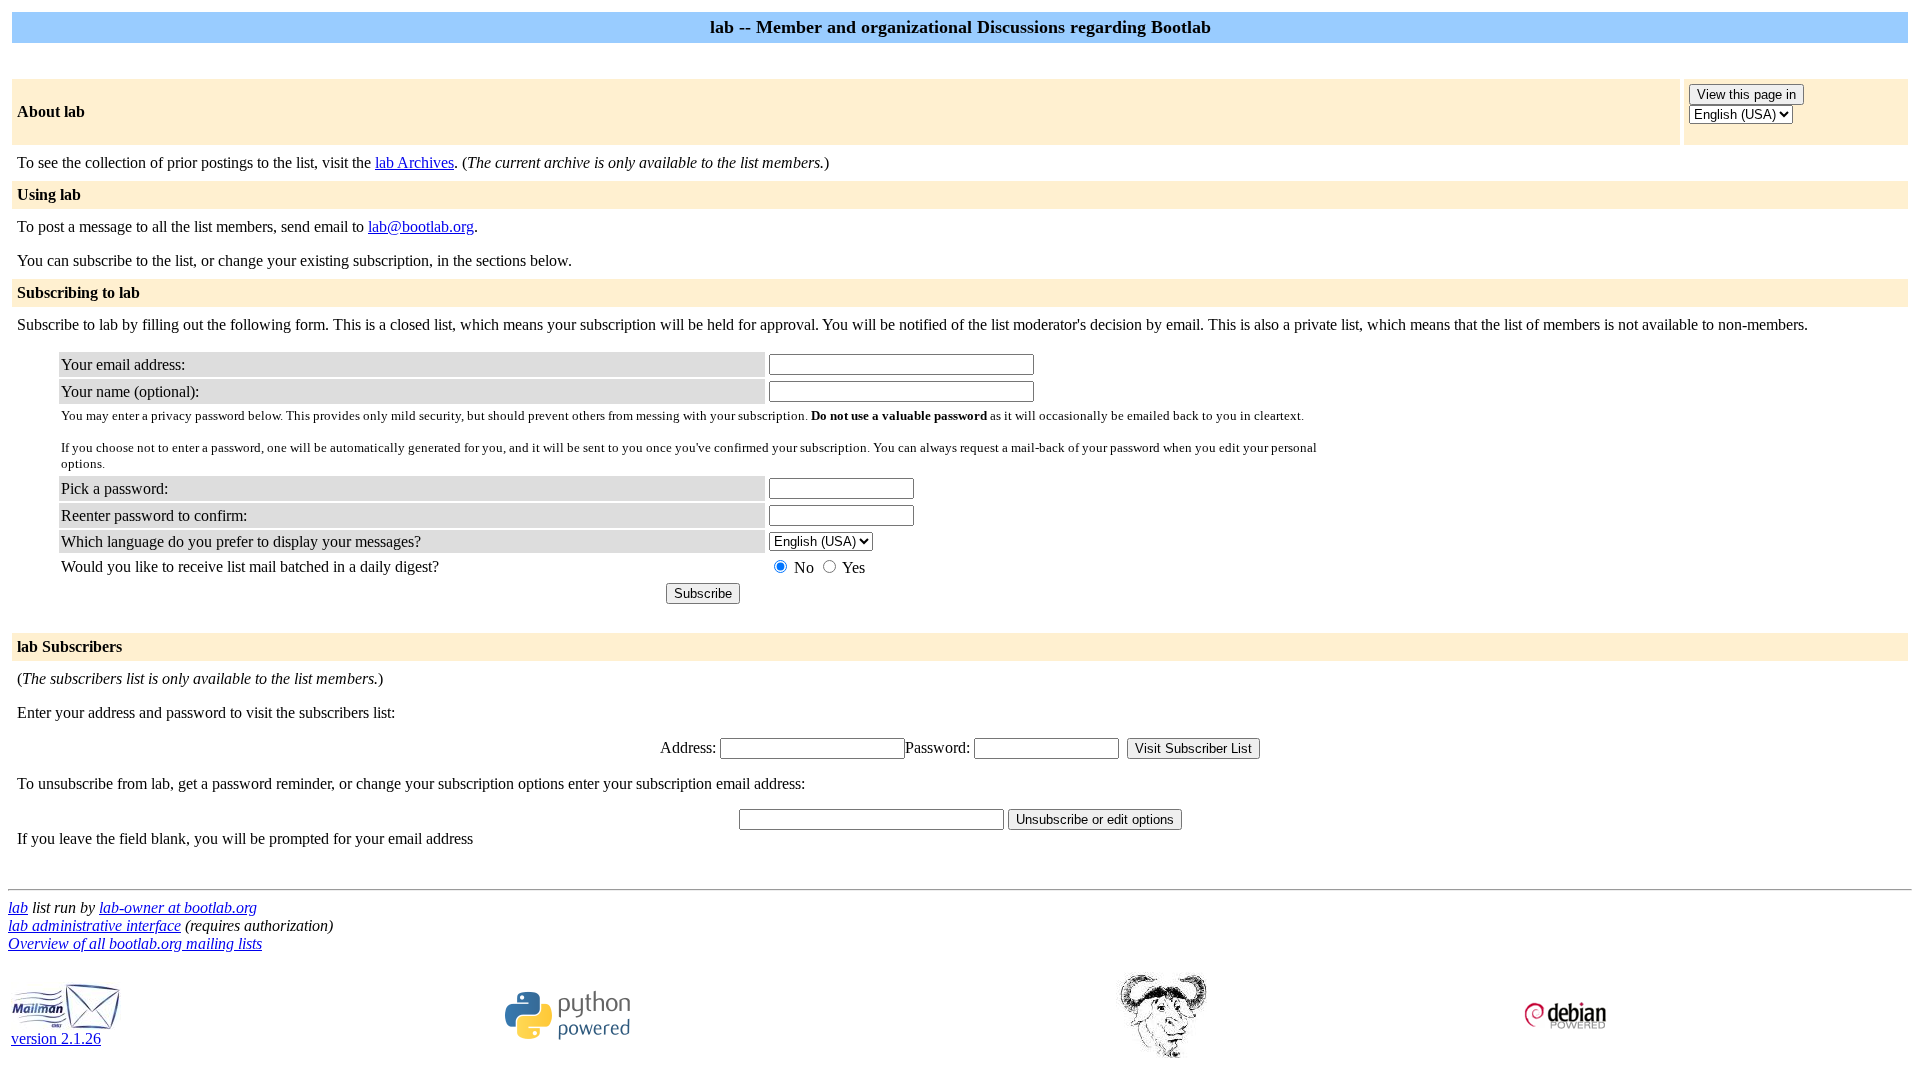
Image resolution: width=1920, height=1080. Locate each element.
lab (18, 907)
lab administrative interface (94, 925)
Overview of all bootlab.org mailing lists (135, 943)
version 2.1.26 (56, 1038)
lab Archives (414, 162)
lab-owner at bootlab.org (178, 907)
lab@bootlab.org (421, 226)
